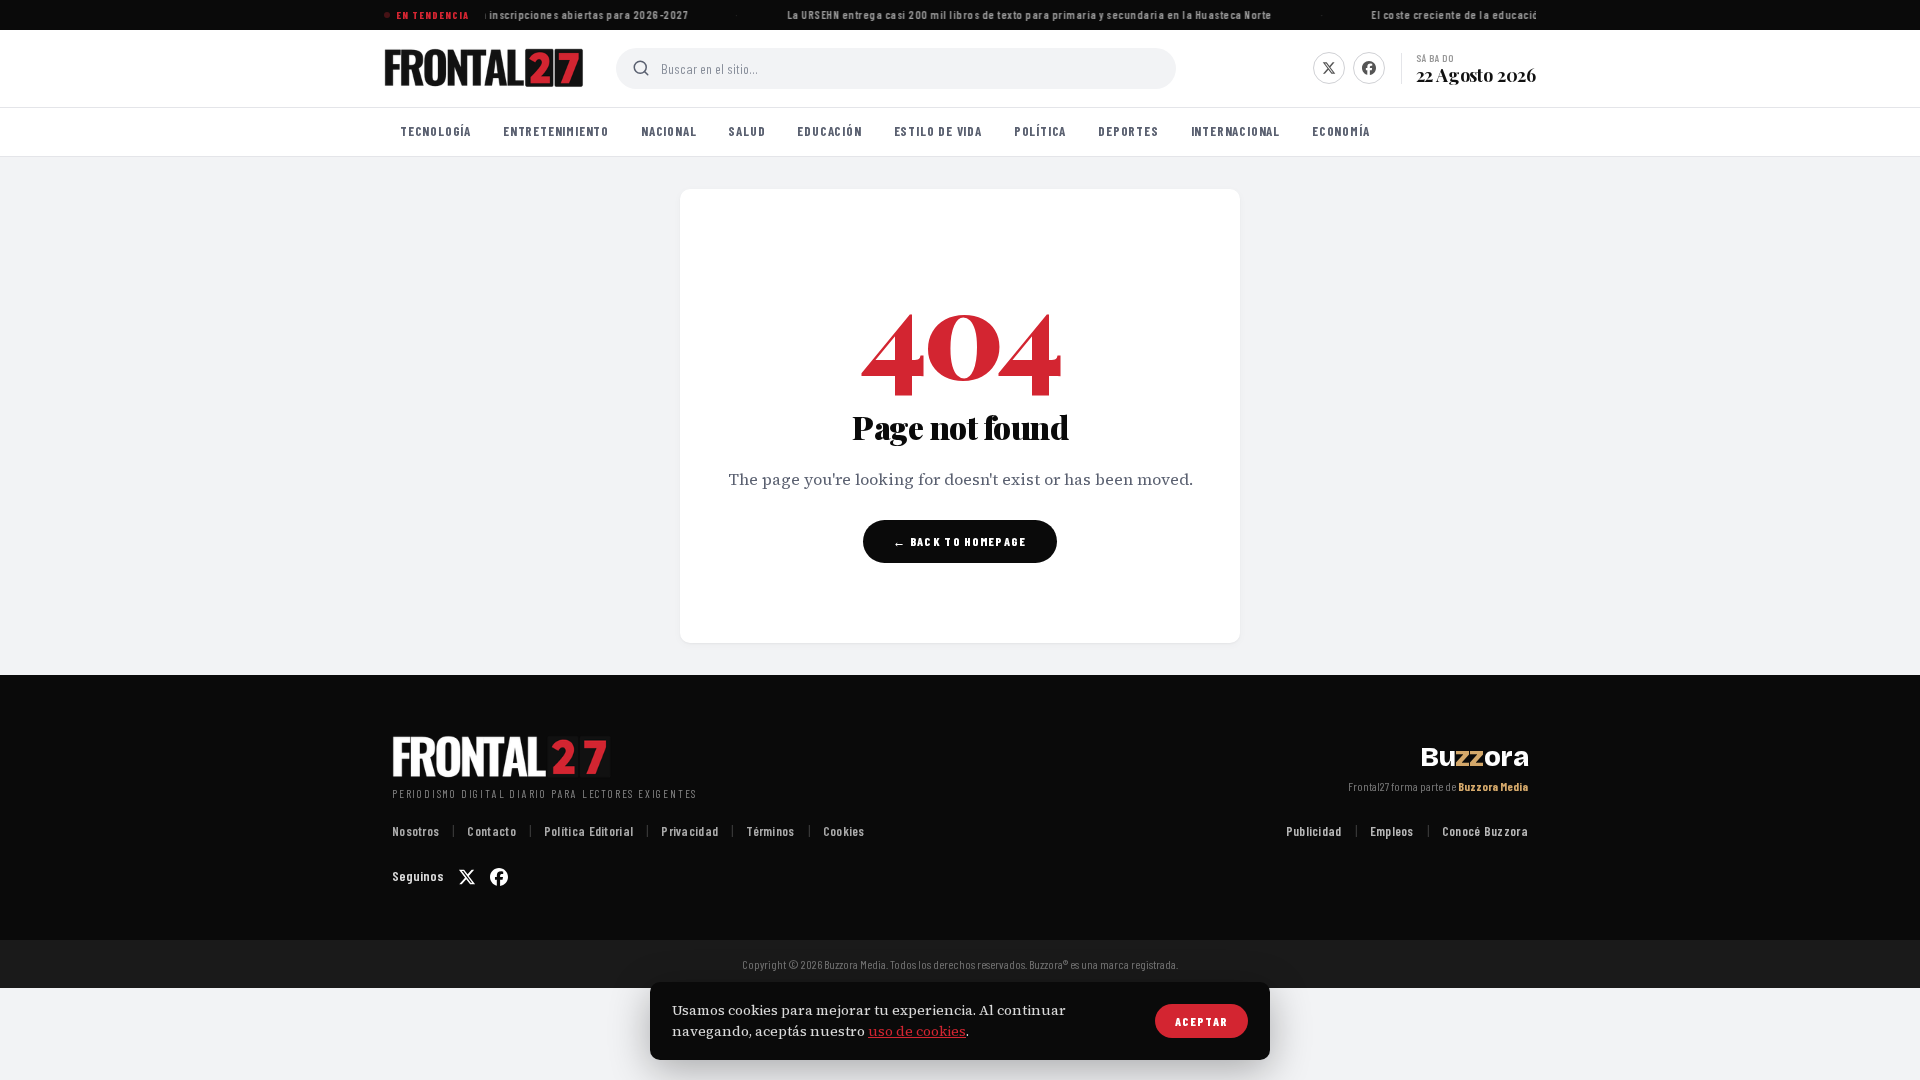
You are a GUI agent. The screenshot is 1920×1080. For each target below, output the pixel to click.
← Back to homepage (959, 541)
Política (1040, 131)
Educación (829, 131)
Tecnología (435, 131)
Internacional (1235, 131)
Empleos (1392, 831)
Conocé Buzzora (1485, 831)
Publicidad (1314, 831)
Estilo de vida (938, 131)
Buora (1474, 757)
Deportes (1128, 131)
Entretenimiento (556, 131)
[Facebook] (1369, 68)
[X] (1329, 68)
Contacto (491, 831)
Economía (1340, 131)
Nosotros (415, 831)
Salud (746, 131)
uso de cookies (917, 1031)
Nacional (668, 131)
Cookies (844, 831)
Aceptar (1201, 1021)
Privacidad (689, 831)
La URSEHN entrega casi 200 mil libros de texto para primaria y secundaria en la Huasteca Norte (1025, 14)
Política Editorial (588, 831)
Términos (770, 831)
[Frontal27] (484, 68)
